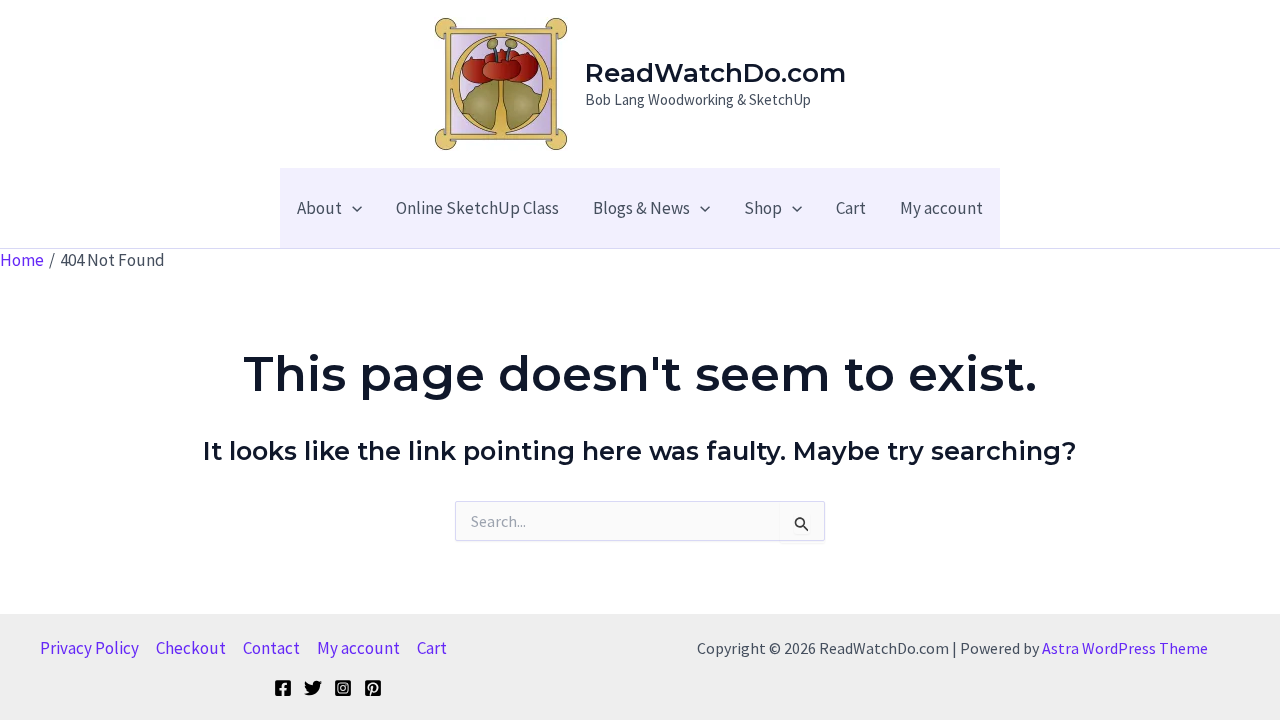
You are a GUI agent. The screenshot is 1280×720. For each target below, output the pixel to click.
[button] (352, 208)
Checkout (191, 648)
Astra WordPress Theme (1125, 648)
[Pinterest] (373, 688)
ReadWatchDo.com (715, 73)
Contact (271, 648)
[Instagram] (343, 688)
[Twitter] (313, 688)
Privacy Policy (89, 648)
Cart (432, 648)
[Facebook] (283, 688)
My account (358, 648)
